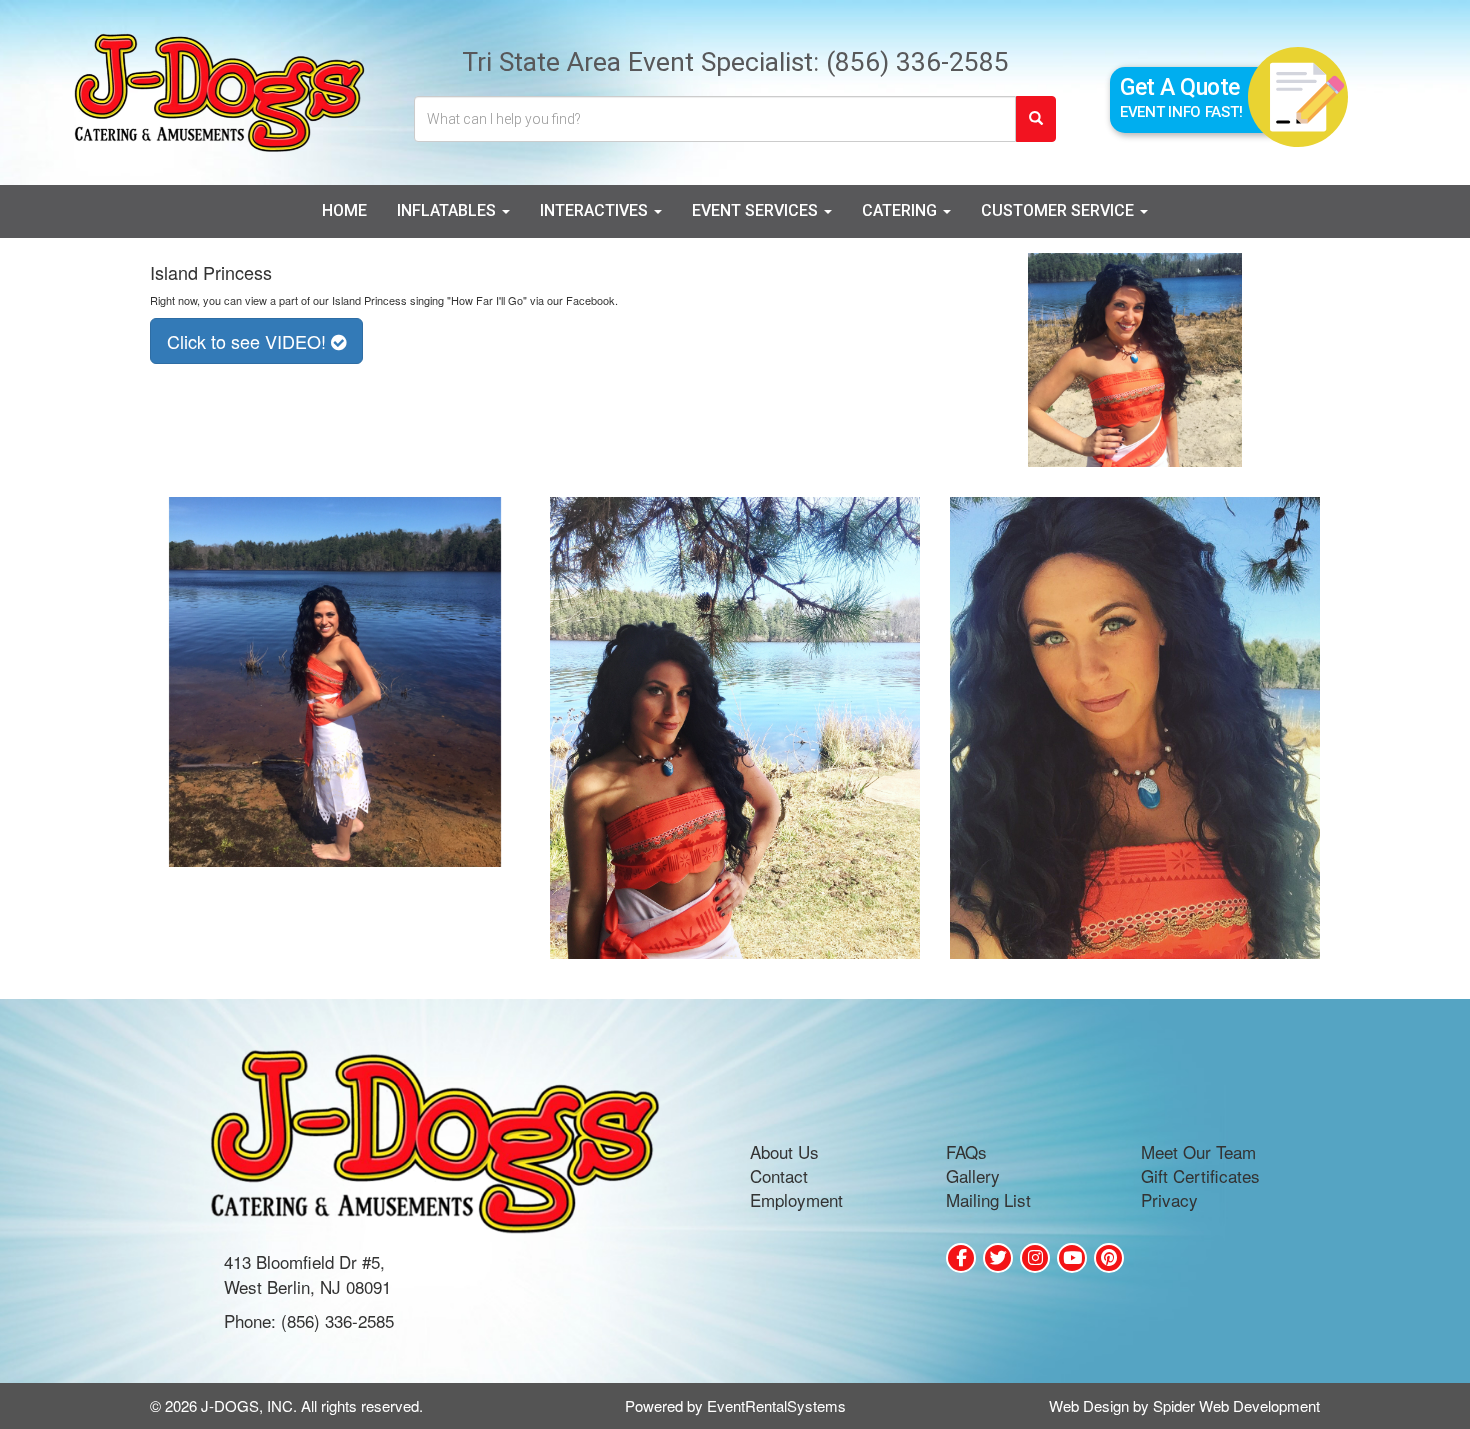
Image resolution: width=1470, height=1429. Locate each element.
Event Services (757, 210)
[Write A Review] (1035, 1258)
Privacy (1169, 1199)
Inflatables (448, 210)
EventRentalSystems (776, 1405)
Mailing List (988, 1199)
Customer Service (1059, 210)
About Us (784, 1151)
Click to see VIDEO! (249, 341)
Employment (796, 1199)
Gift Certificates (1200, 1175)
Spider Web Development (1236, 1405)
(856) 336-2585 (917, 61)
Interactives (596, 210)
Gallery (973, 1175)
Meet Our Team (1198, 1151)
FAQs (966, 1151)
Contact (779, 1175)
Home (344, 210)
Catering (901, 210)
